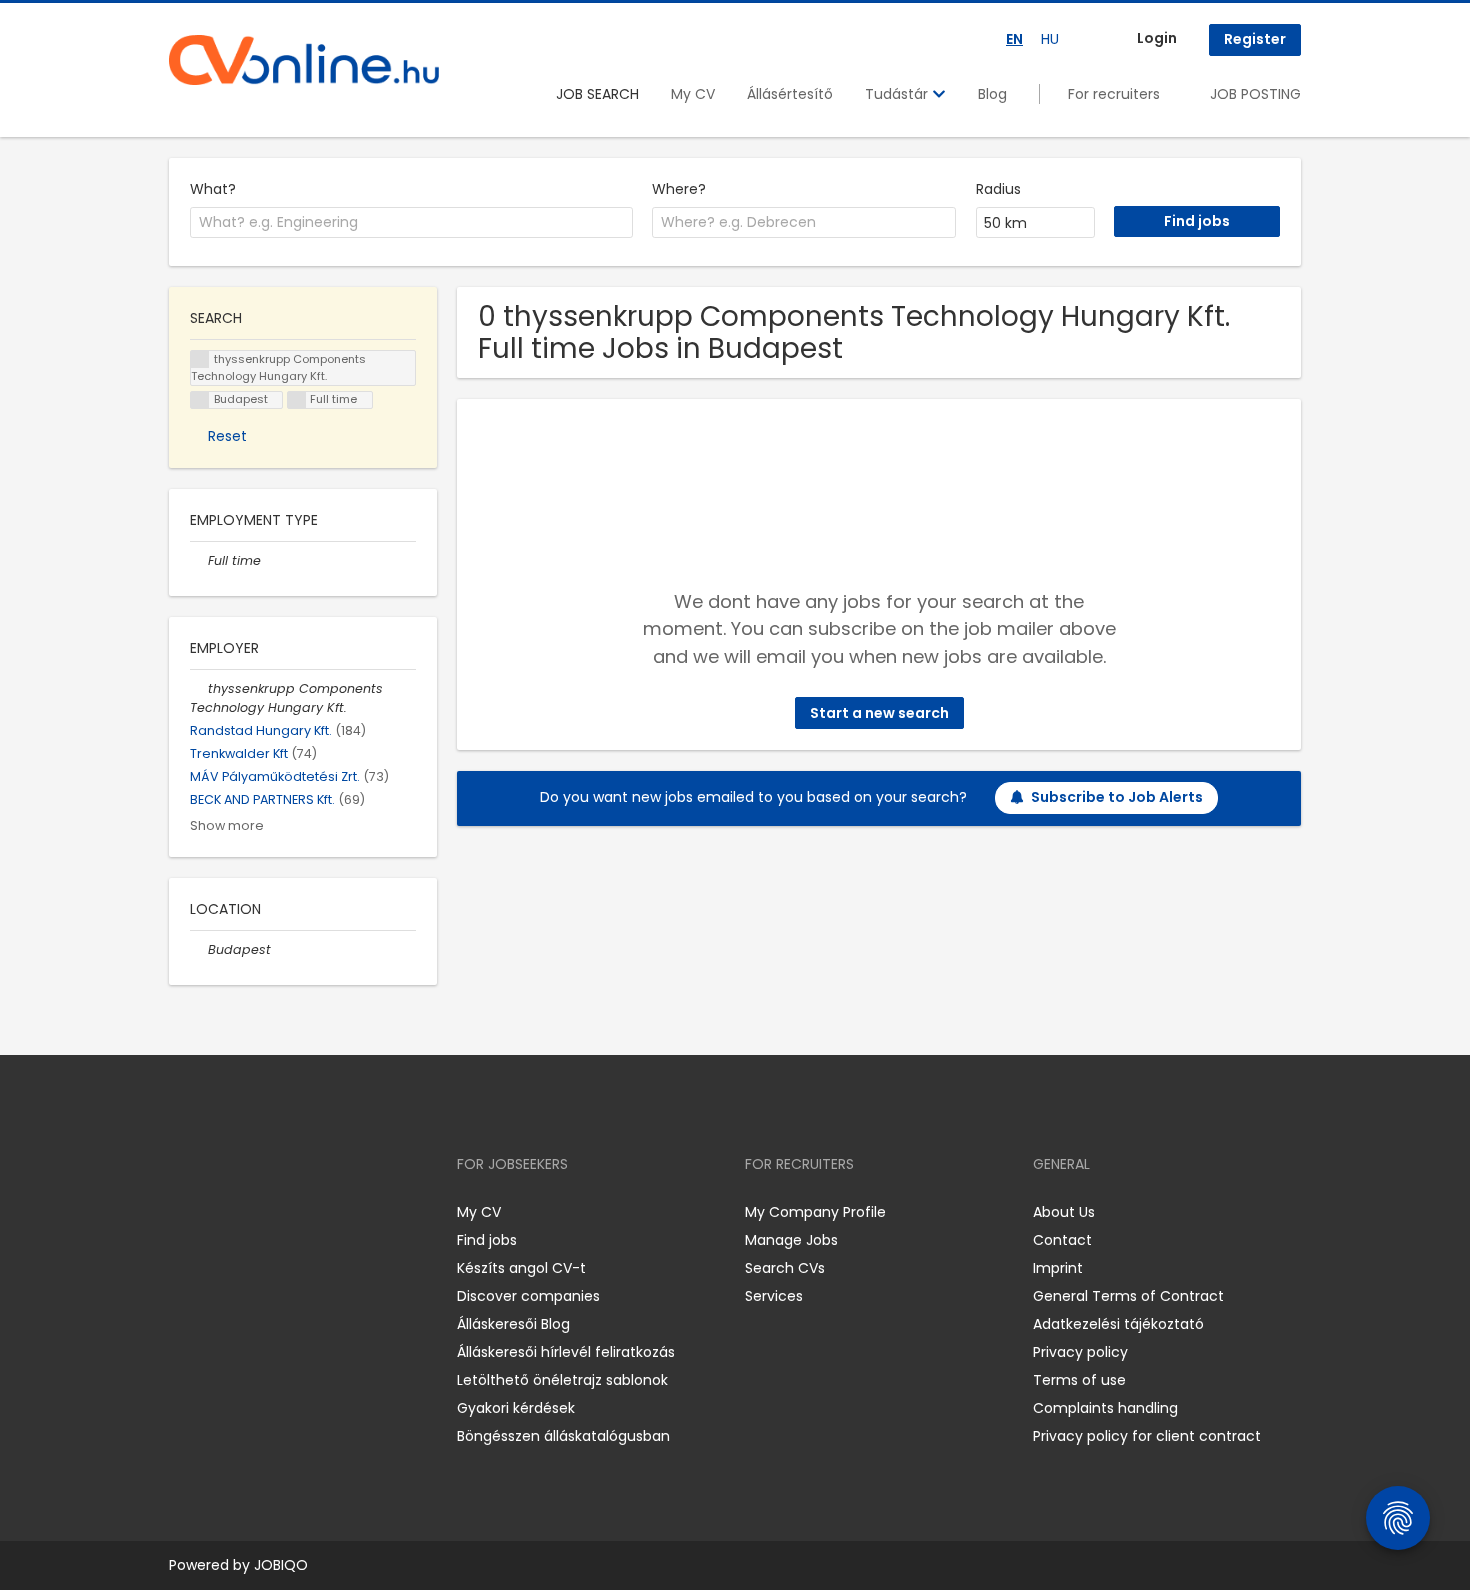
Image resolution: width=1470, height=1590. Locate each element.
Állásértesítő (790, 94)
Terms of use (1079, 1380)
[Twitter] (279, 1211)
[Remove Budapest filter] (199, 949)
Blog (992, 94)
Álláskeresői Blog (513, 1324)
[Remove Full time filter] (199, 560)
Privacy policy (1080, 1352)
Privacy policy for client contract (1147, 1436)
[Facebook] (183, 1211)
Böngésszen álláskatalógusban (563, 1436)
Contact (1062, 1240)
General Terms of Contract (1128, 1296)
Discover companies (528, 1296)
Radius (998, 189)
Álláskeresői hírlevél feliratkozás (566, 1352)
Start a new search (879, 713)
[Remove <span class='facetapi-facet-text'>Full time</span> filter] (297, 400)
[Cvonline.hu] (304, 60)
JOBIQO (281, 1565)
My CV (693, 94)
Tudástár (898, 94)
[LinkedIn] (249, 1211)
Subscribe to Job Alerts (1117, 797)
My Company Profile (815, 1212)
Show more (227, 825)
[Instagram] (216, 1211)
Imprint (1058, 1268)
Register (1255, 39)
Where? (679, 189)
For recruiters (1114, 94)
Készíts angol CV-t (521, 1268)
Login (1157, 38)
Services (774, 1296)
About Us (1064, 1212)
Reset (227, 436)
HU (1050, 39)
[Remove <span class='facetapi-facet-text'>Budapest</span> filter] (200, 400)
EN (1014, 39)
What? (213, 189)
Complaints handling (1105, 1408)
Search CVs (785, 1268)
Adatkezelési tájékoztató (1118, 1324)
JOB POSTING (1255, 94)
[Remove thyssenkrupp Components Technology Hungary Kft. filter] (199, 688)
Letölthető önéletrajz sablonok (562, 1380)
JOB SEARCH (597, 94)
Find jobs (487, 1240)
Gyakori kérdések (516, 1408)
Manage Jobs (791, 1240)
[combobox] (411, 223)
